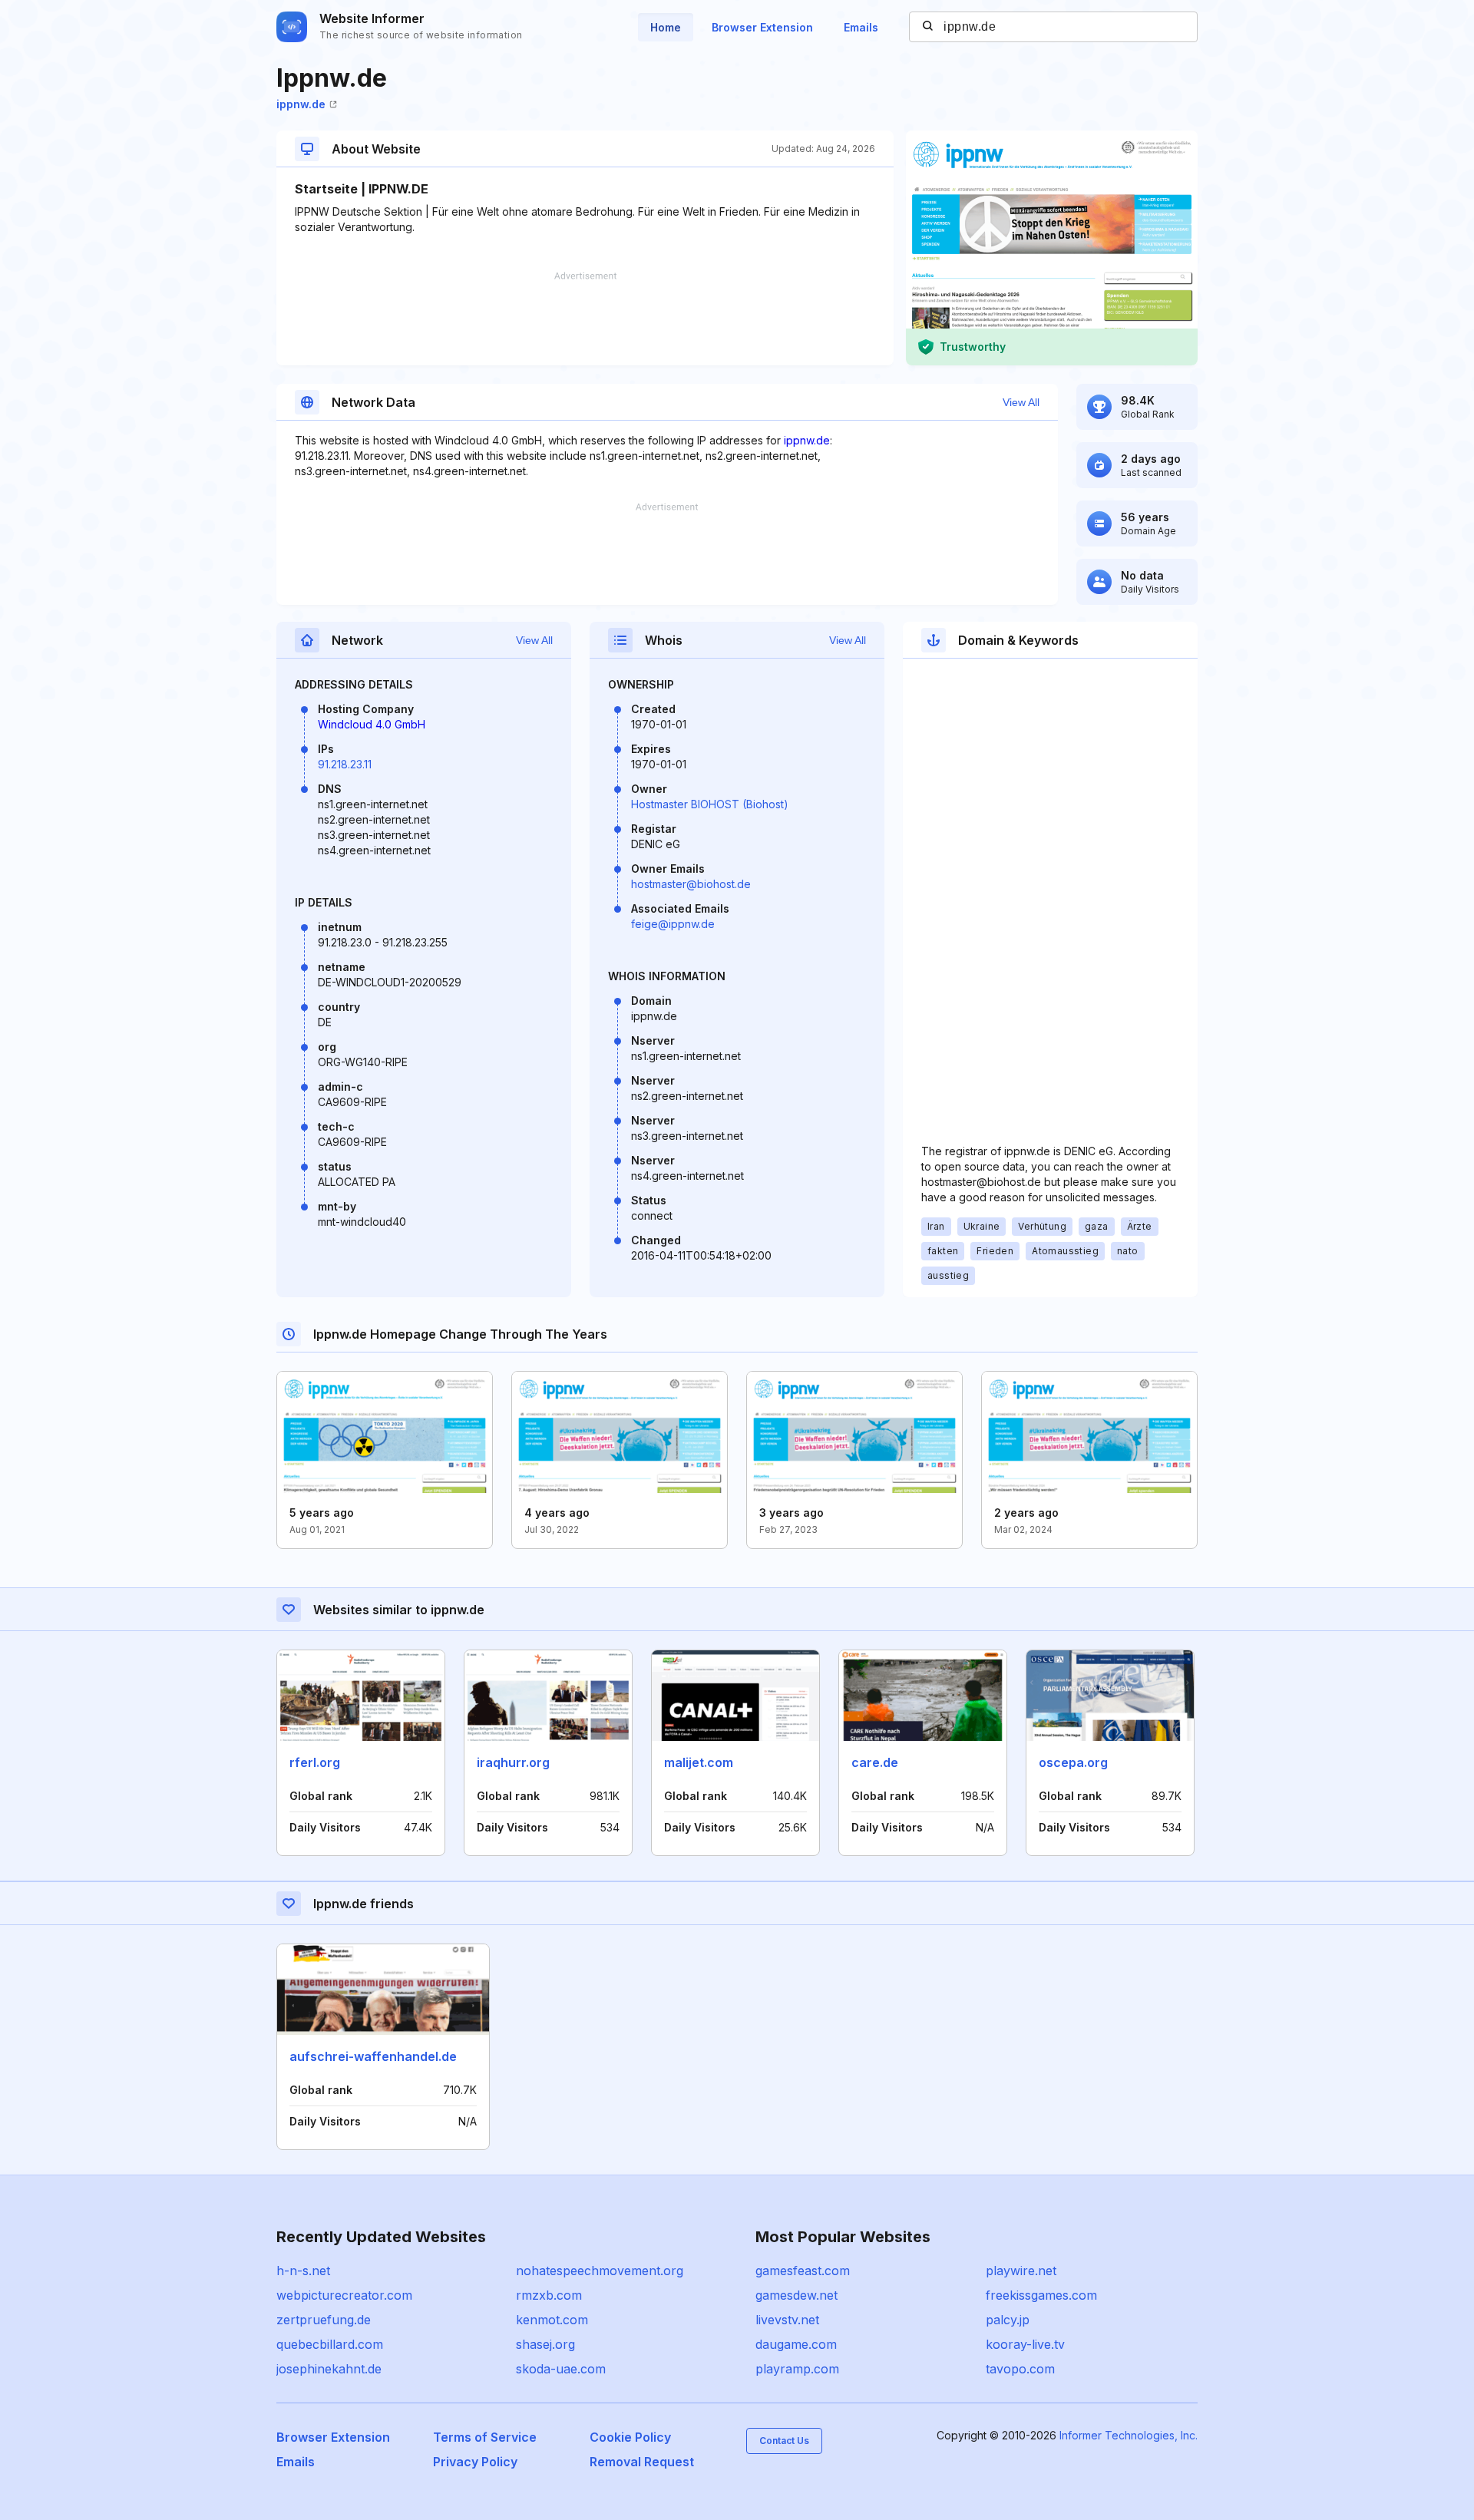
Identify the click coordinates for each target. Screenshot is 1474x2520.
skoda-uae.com (561, 2369)
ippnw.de (301, 104)
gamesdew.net (796, 2295)
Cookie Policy (630, 2437)
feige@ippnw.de (673, 924)
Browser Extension (762, 27)
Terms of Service (485, 2437)
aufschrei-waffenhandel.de (373, 2056)
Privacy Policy (475, 2462)
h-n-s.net (303, 2271)
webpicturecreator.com (344, 2295)
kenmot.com (552, 2320)
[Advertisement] (585, 319)
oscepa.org (1073, 1762)
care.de (875, 1762)
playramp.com (797, 2369)
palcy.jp (1008, 2320)
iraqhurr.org (513, 1762)
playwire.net (1021, 2271)
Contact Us (784, 2441)
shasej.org (545, 2344)
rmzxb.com (549, 2295)
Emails (861, 27)
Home (666, 27)
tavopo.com (1020, 2369)
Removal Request (642, 2462)
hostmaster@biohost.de (691, 884)
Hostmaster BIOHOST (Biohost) (710, 804)
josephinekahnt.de (329, 2369)
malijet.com (699, 1762)
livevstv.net (787, 2320)
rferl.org (315, 1762)
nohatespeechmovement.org (600, 2271)
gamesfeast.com (803, 2271)
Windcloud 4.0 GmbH (372, 724)
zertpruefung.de (324, 2320)
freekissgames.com (1041, 2295)
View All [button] (1021, 402)
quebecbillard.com (330, 2344)
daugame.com (796, 2344)
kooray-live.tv (1025, 2344)
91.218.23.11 (345, 764)
